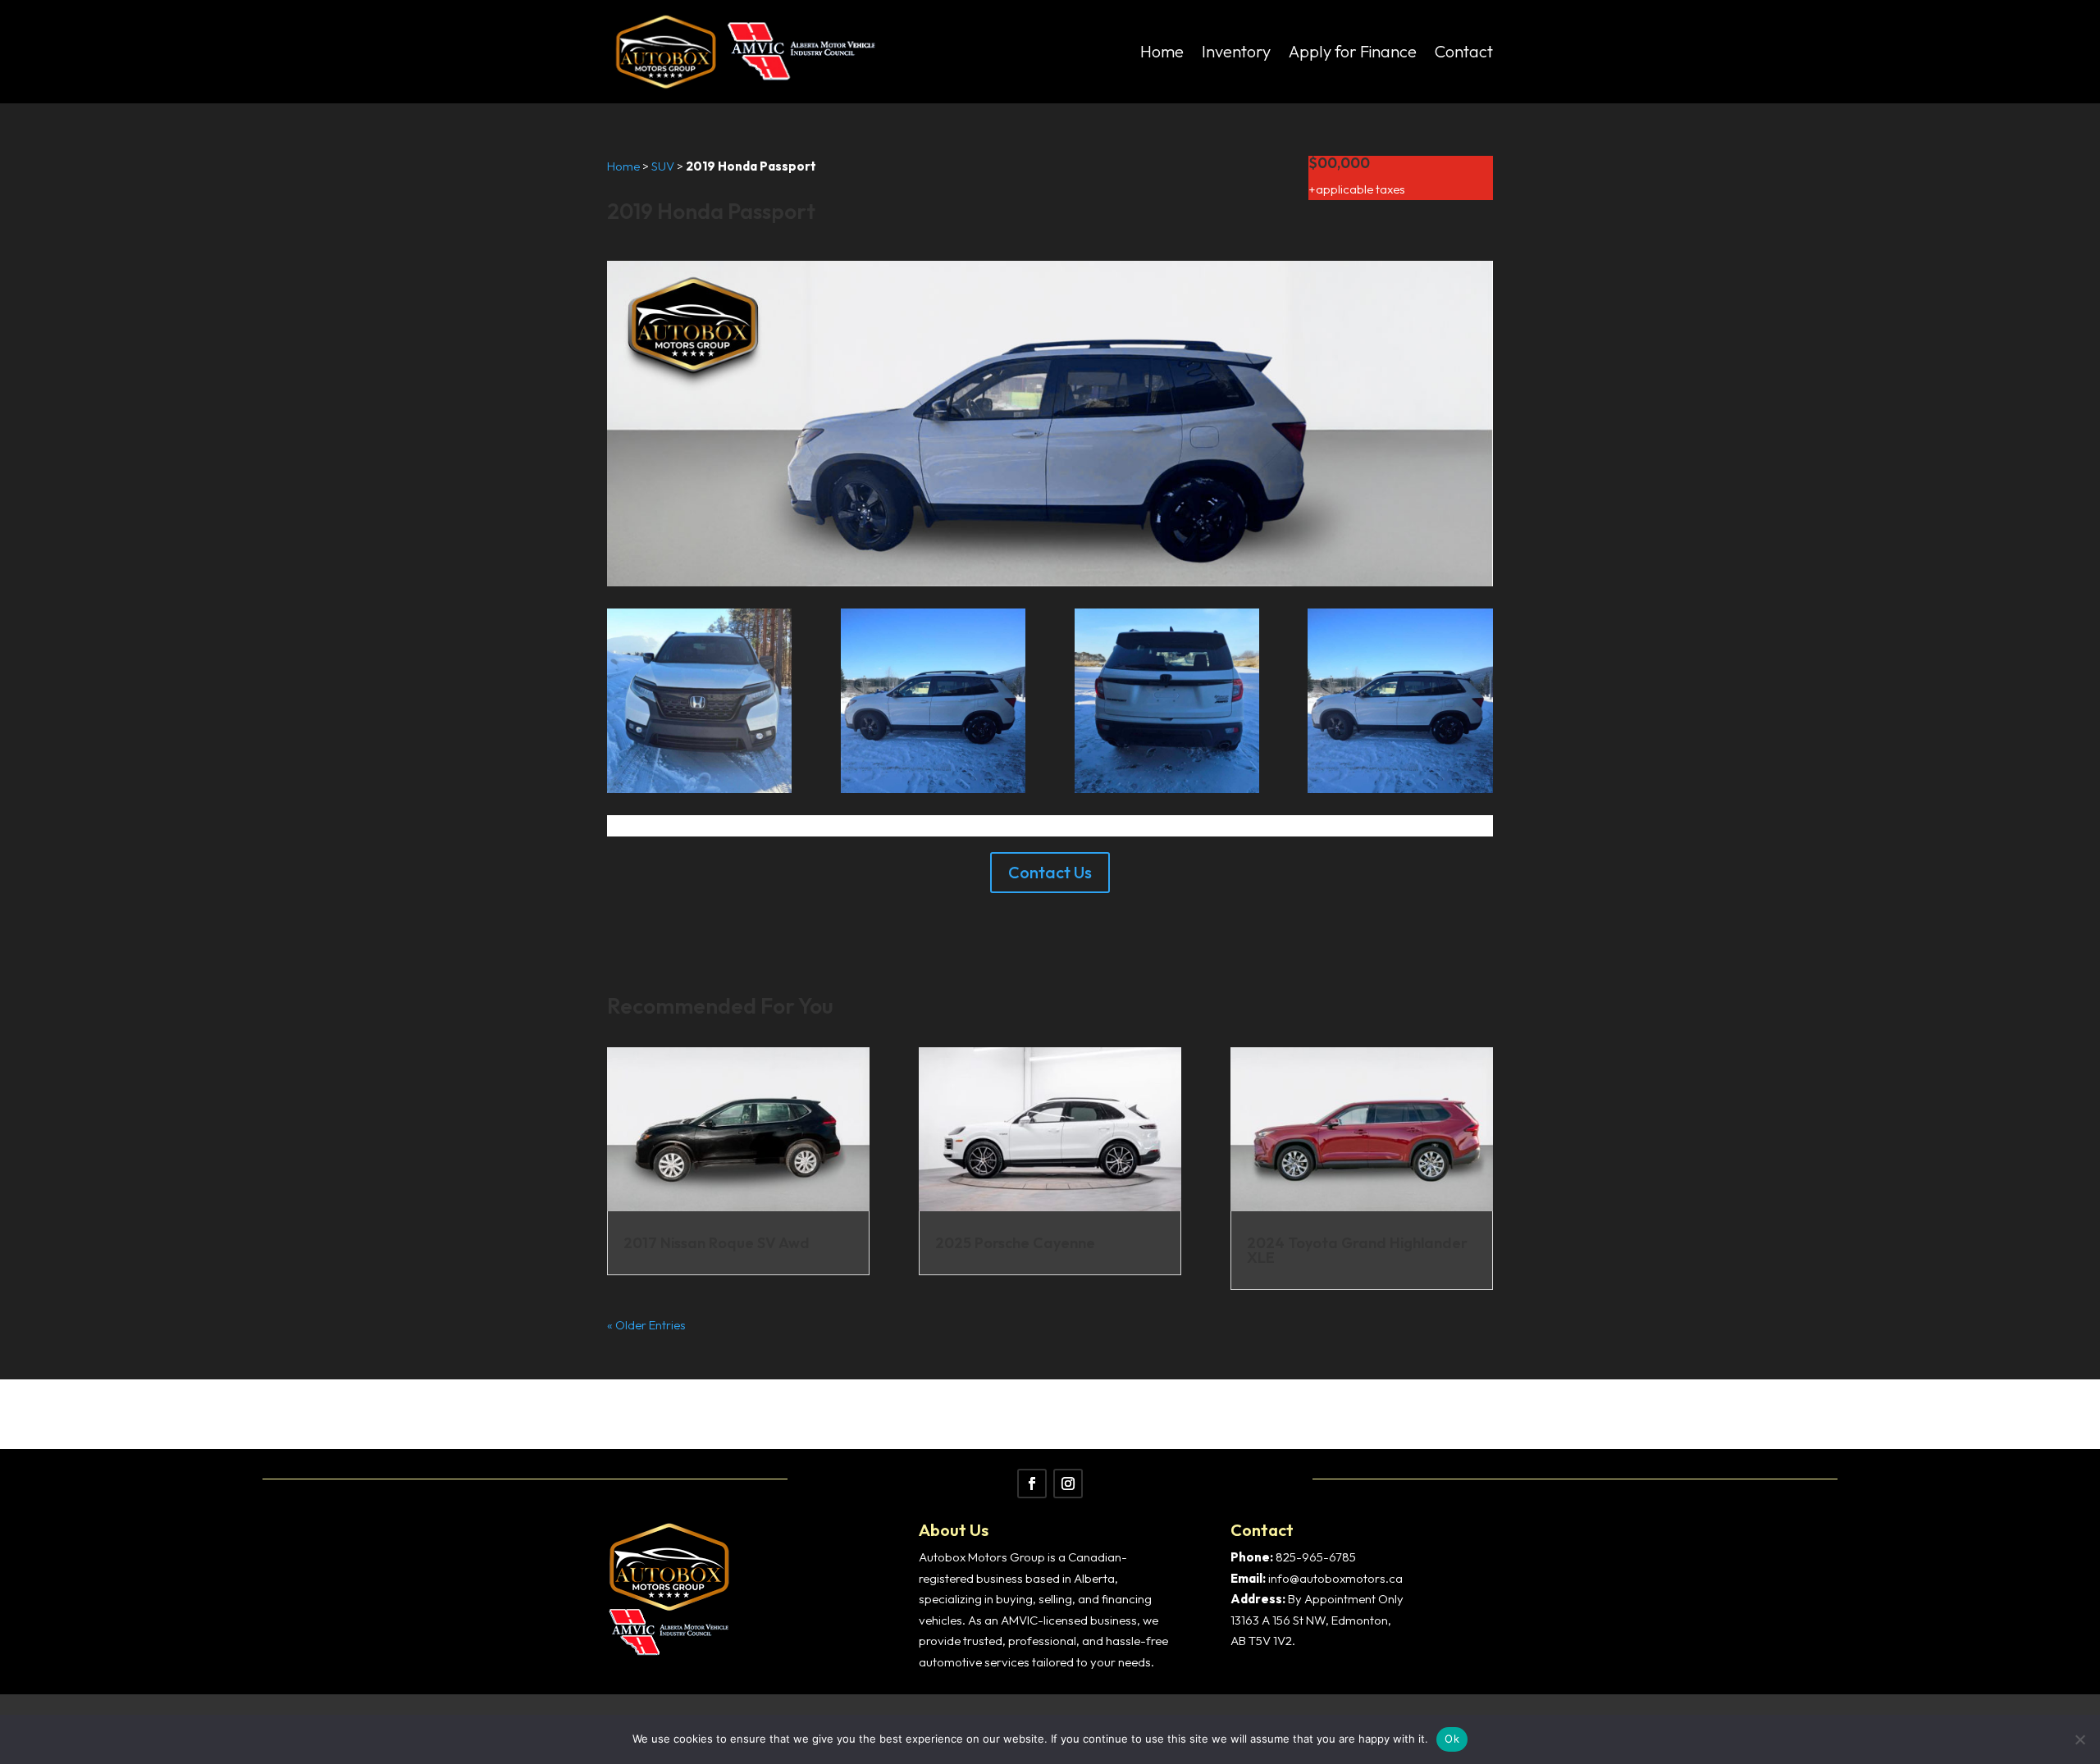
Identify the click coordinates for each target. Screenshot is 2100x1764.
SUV (663, 166)
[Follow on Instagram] (1068, 1484)
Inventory (1236, 51)
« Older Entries (646, 1325)
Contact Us (1050, 872)
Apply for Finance (1353, 51)
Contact (1464, 51)
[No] (2079, 1739)
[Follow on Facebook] (1032, 1484)
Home (1162, 51)
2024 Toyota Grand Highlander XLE (1357, 1250)
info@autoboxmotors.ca (1335, 1578)
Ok (1452, 1739)
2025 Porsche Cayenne (1015, 1243)
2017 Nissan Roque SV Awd (717, 1243)
